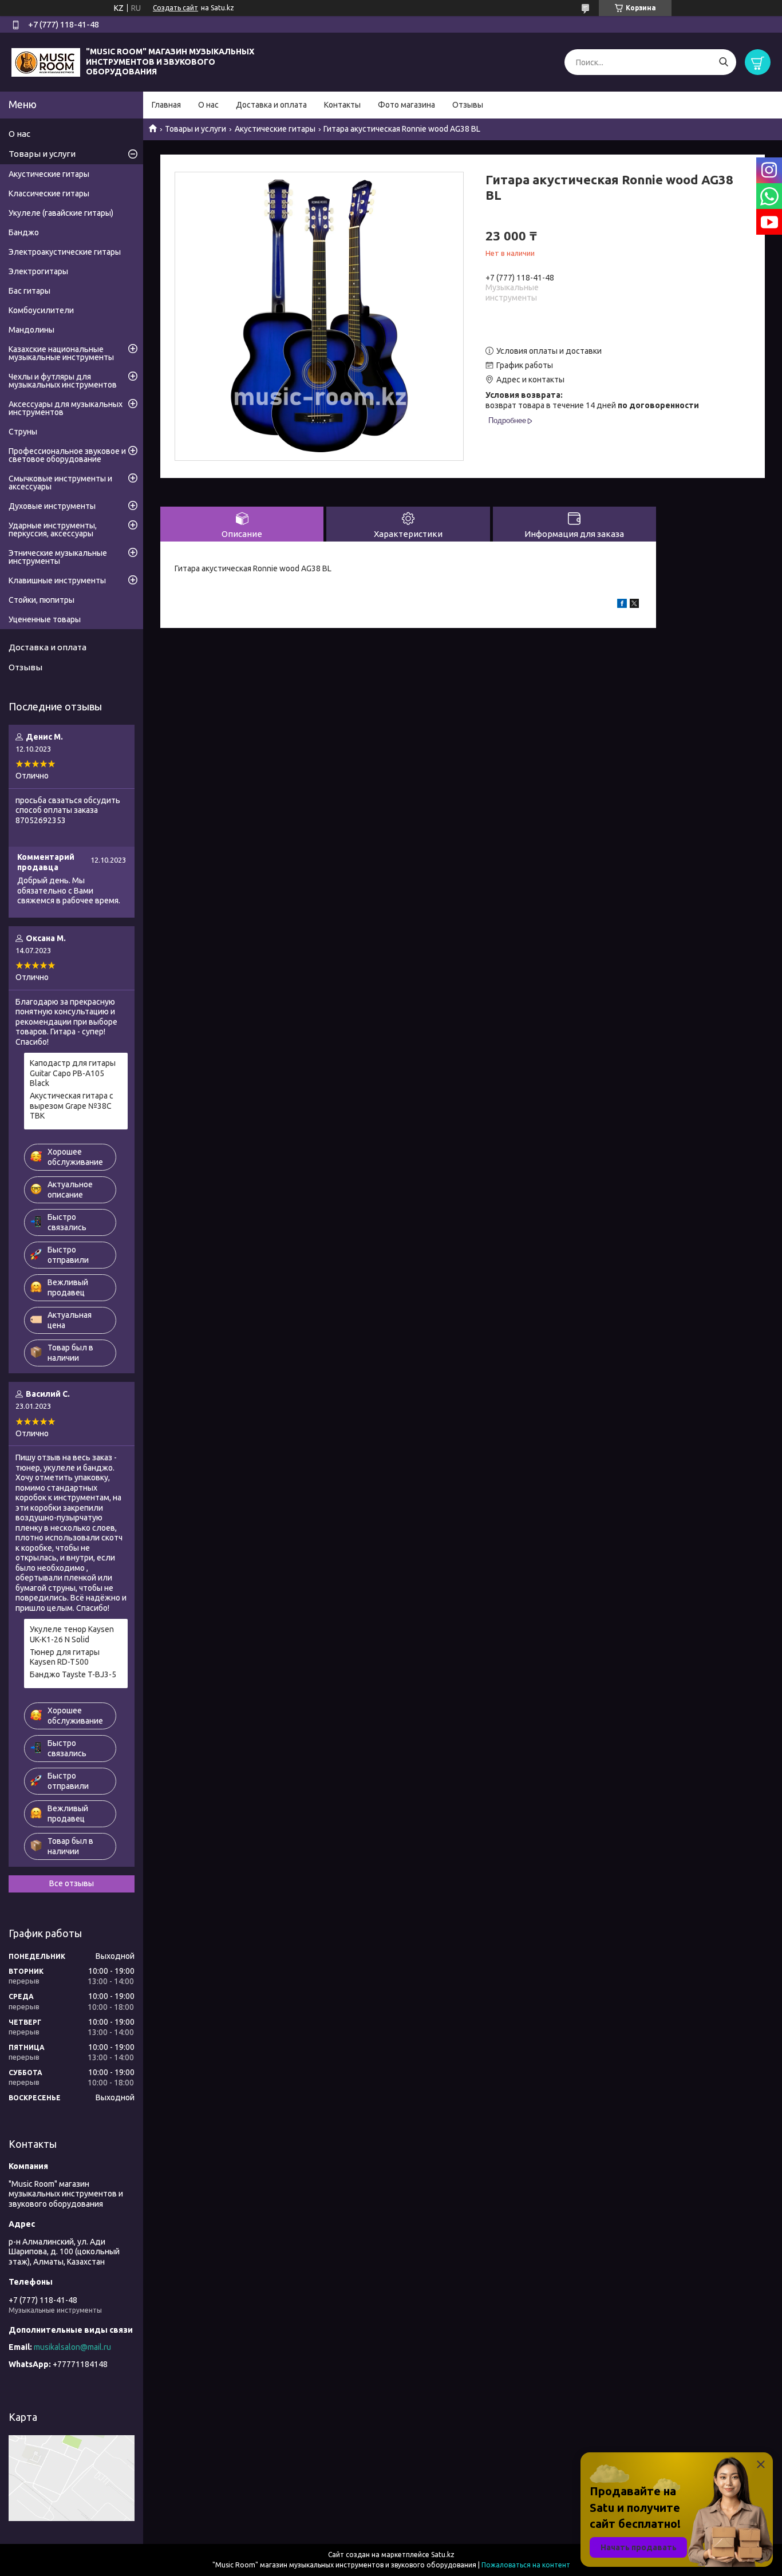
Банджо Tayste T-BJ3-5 (73, 1674)
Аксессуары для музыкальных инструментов (66, 408)
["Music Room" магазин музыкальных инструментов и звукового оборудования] (46, 61)
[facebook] (622, 605)
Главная (166, 105)
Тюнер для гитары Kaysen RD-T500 (65, 1657)
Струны (23, 432)
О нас (208, 105)
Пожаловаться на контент (526, 2565)
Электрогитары (38, 271)
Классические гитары (49, 193)
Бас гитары (29, 291)
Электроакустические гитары (65, 252)
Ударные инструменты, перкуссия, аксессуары (53, 530)
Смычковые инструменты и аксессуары (60, 483)
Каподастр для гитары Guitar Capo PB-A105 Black (73, 1073)
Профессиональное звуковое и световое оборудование (67, 455)
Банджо (24, 232)
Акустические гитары (275, 129)
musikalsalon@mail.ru (72, 2347)
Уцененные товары (45, 619)
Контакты (342, 105)
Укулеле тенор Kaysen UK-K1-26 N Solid (72, 1634)
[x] (634, 605)
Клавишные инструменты (57, 580)
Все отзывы (72, 1883)
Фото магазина (406, 105)
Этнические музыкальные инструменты (58, 557)
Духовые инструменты (52, 506)
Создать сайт (175, 8)
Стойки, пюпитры (42, 600)
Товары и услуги (195, 129)
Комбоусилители (41, 310)
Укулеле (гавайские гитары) (61, 213)
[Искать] (723, 62)
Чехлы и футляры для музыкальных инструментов (63, 381)
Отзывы (468, 105)
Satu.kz (443, 2555)
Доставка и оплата (271, 105)
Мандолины (31, 330)
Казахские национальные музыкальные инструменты (61, 353)
